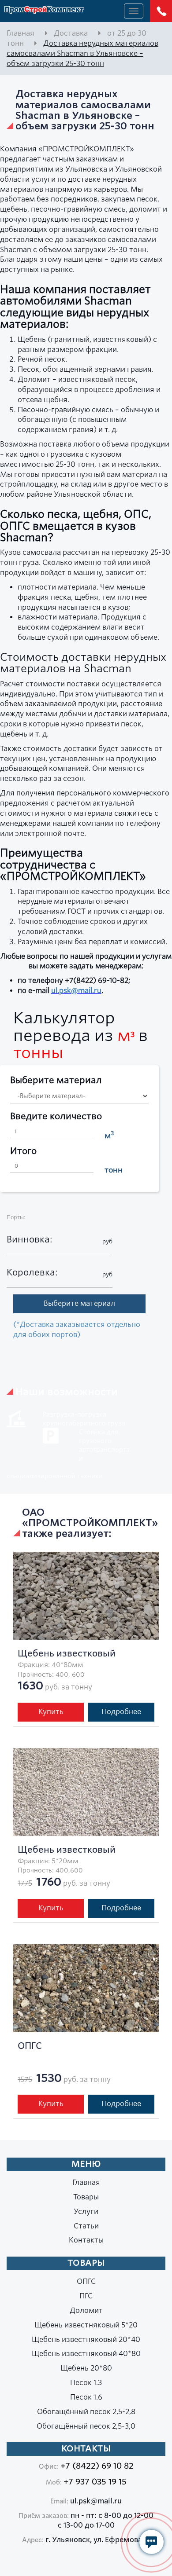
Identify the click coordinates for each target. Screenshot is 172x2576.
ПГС (86, 2296)
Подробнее (121, 1712)
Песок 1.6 (86, 2397)
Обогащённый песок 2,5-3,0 (86, 2426)
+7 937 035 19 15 (95, 2482)
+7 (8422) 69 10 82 (97, 2466)
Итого (23, 1151)
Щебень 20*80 (86, 2368)
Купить (51, 1712)
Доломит (86, 2310)
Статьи (86, 2226)
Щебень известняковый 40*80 (86, 2354)
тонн (114, 1170)
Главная (86, 2182)
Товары (86, 2197)
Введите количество (56, 1116)
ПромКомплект (44, 10)
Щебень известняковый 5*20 (86, 2325)
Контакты (86, 2240)
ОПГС (86, 2281)
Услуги (86, 2211)
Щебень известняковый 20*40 (86, 2340)
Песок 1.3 (86, 2383)
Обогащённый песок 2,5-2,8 (86, 2412)
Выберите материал (56, 1080)
